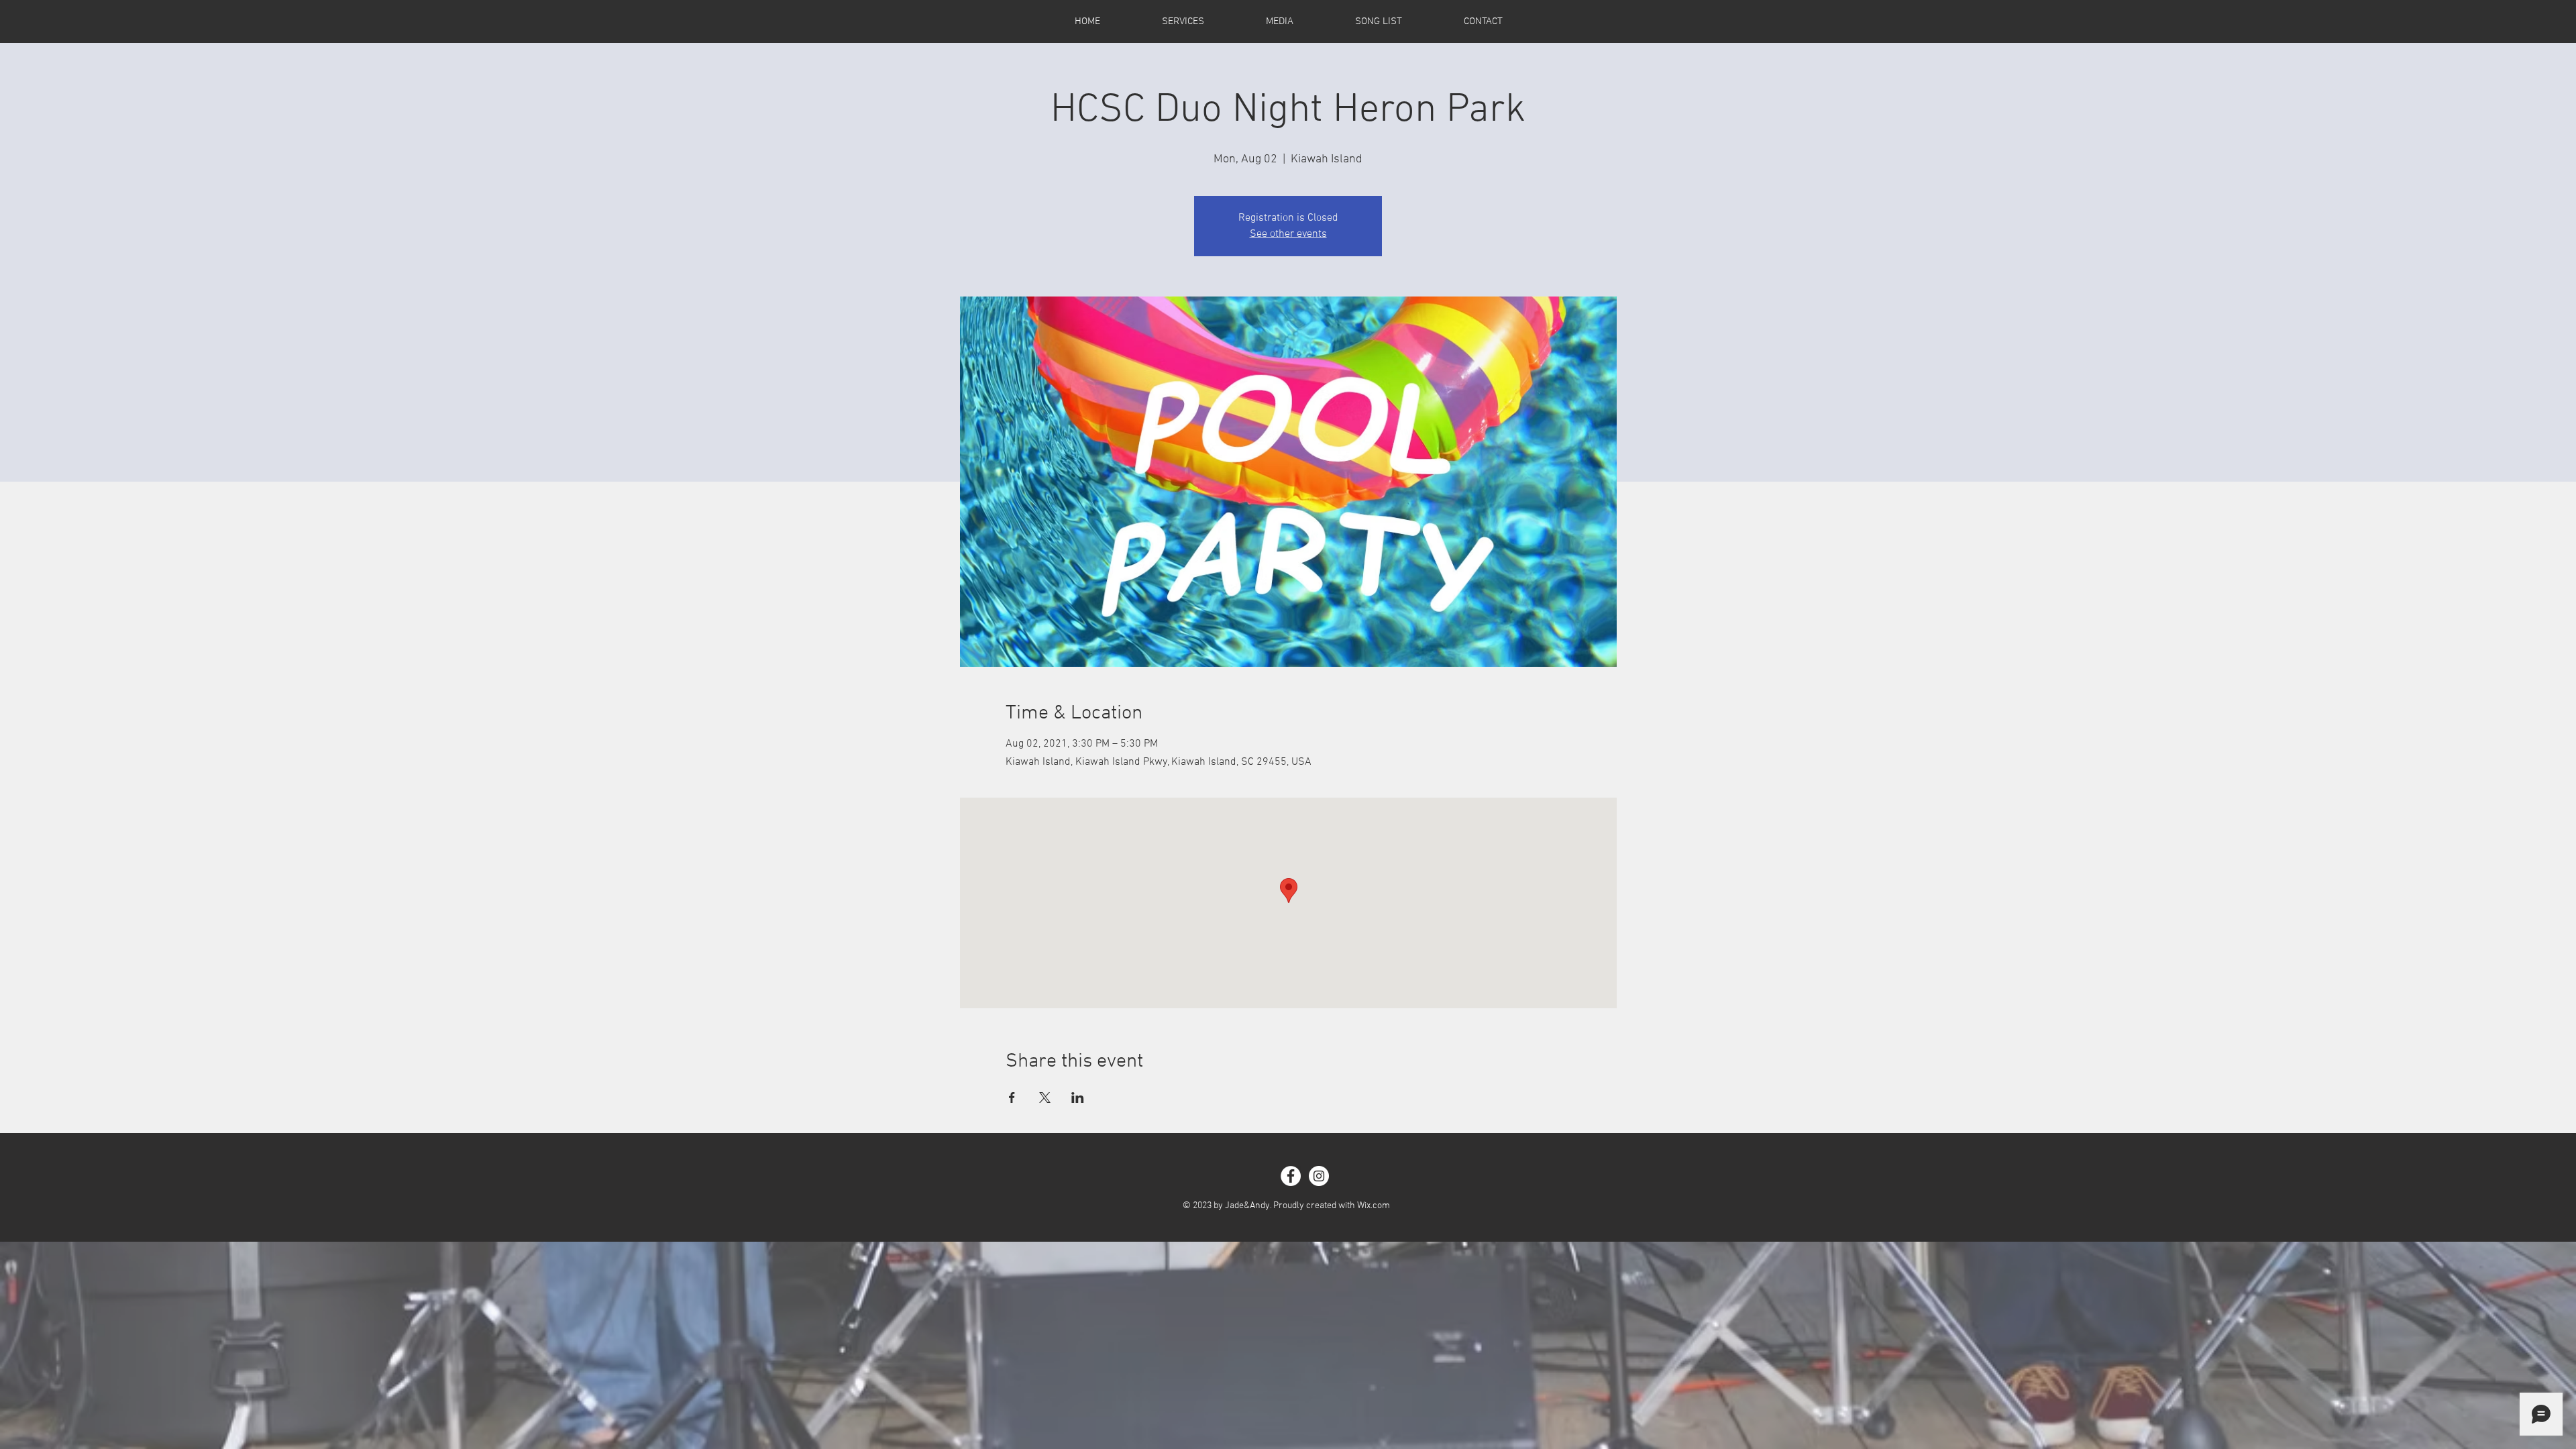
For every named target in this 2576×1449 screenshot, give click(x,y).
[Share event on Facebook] (1012, 1097)
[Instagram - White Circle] (1319, 1176)
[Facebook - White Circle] (1291, 1176)
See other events (1288, 234)
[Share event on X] (1045, 1097)
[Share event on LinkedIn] (1078, 1097)
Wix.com (1374, 1206)
